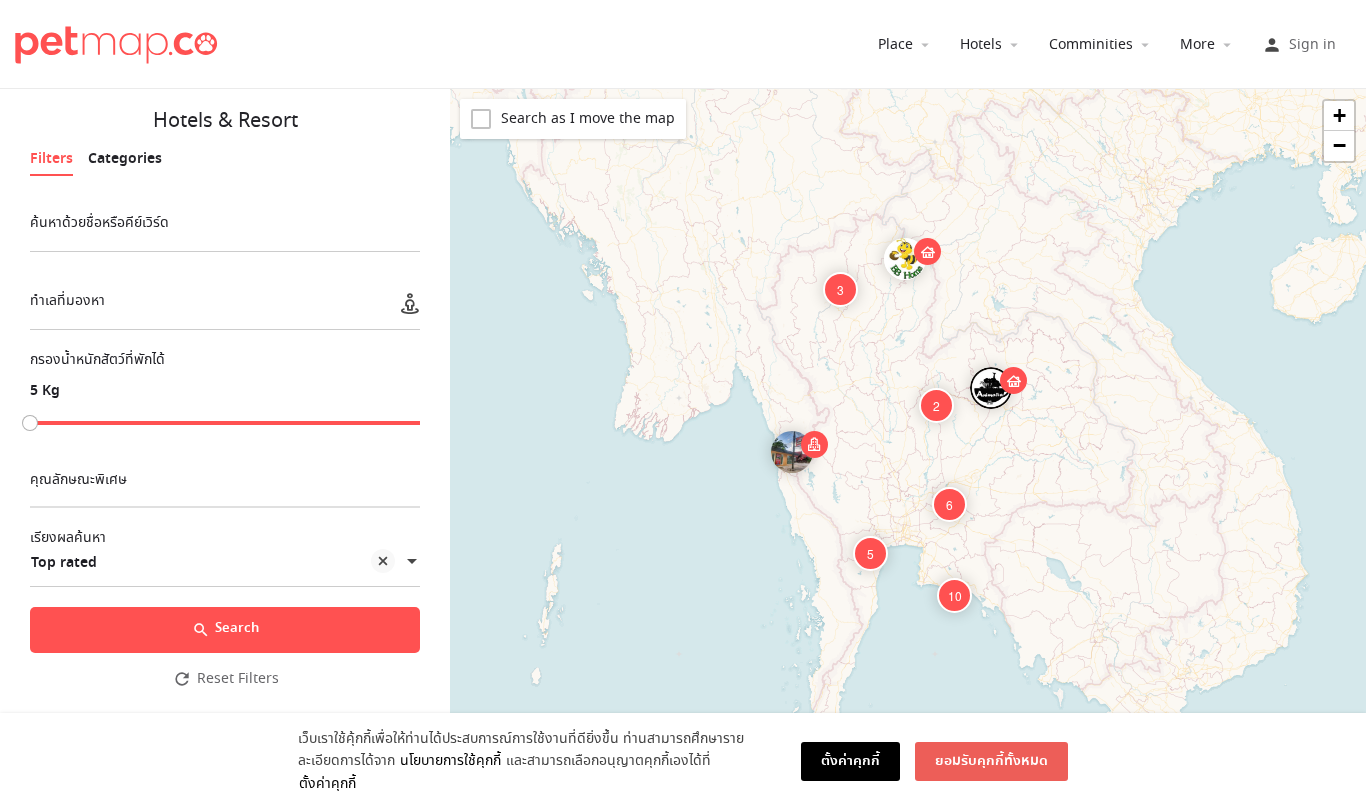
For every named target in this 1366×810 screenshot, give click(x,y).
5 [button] (870, 553)
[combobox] (225, 485)
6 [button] (949, 504)
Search (237, 628)
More (1197, 45)
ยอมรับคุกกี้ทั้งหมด (991, 761)
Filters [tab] (51, 159)
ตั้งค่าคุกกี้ (327, 784)
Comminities (1091, 45)
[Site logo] (119, 42)
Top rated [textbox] (64, 563)
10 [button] (955, 595)
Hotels (981, 45)
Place (895, 45)
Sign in (1312, 45)
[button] (921, 275)
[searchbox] (222, 481)
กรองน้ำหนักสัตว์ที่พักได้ (97, 360)
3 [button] (840, 289)
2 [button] (936, 405)
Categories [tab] (125, 159)
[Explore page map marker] (905, 259)
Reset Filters (238, 679)
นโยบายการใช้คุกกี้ (450, 761)
